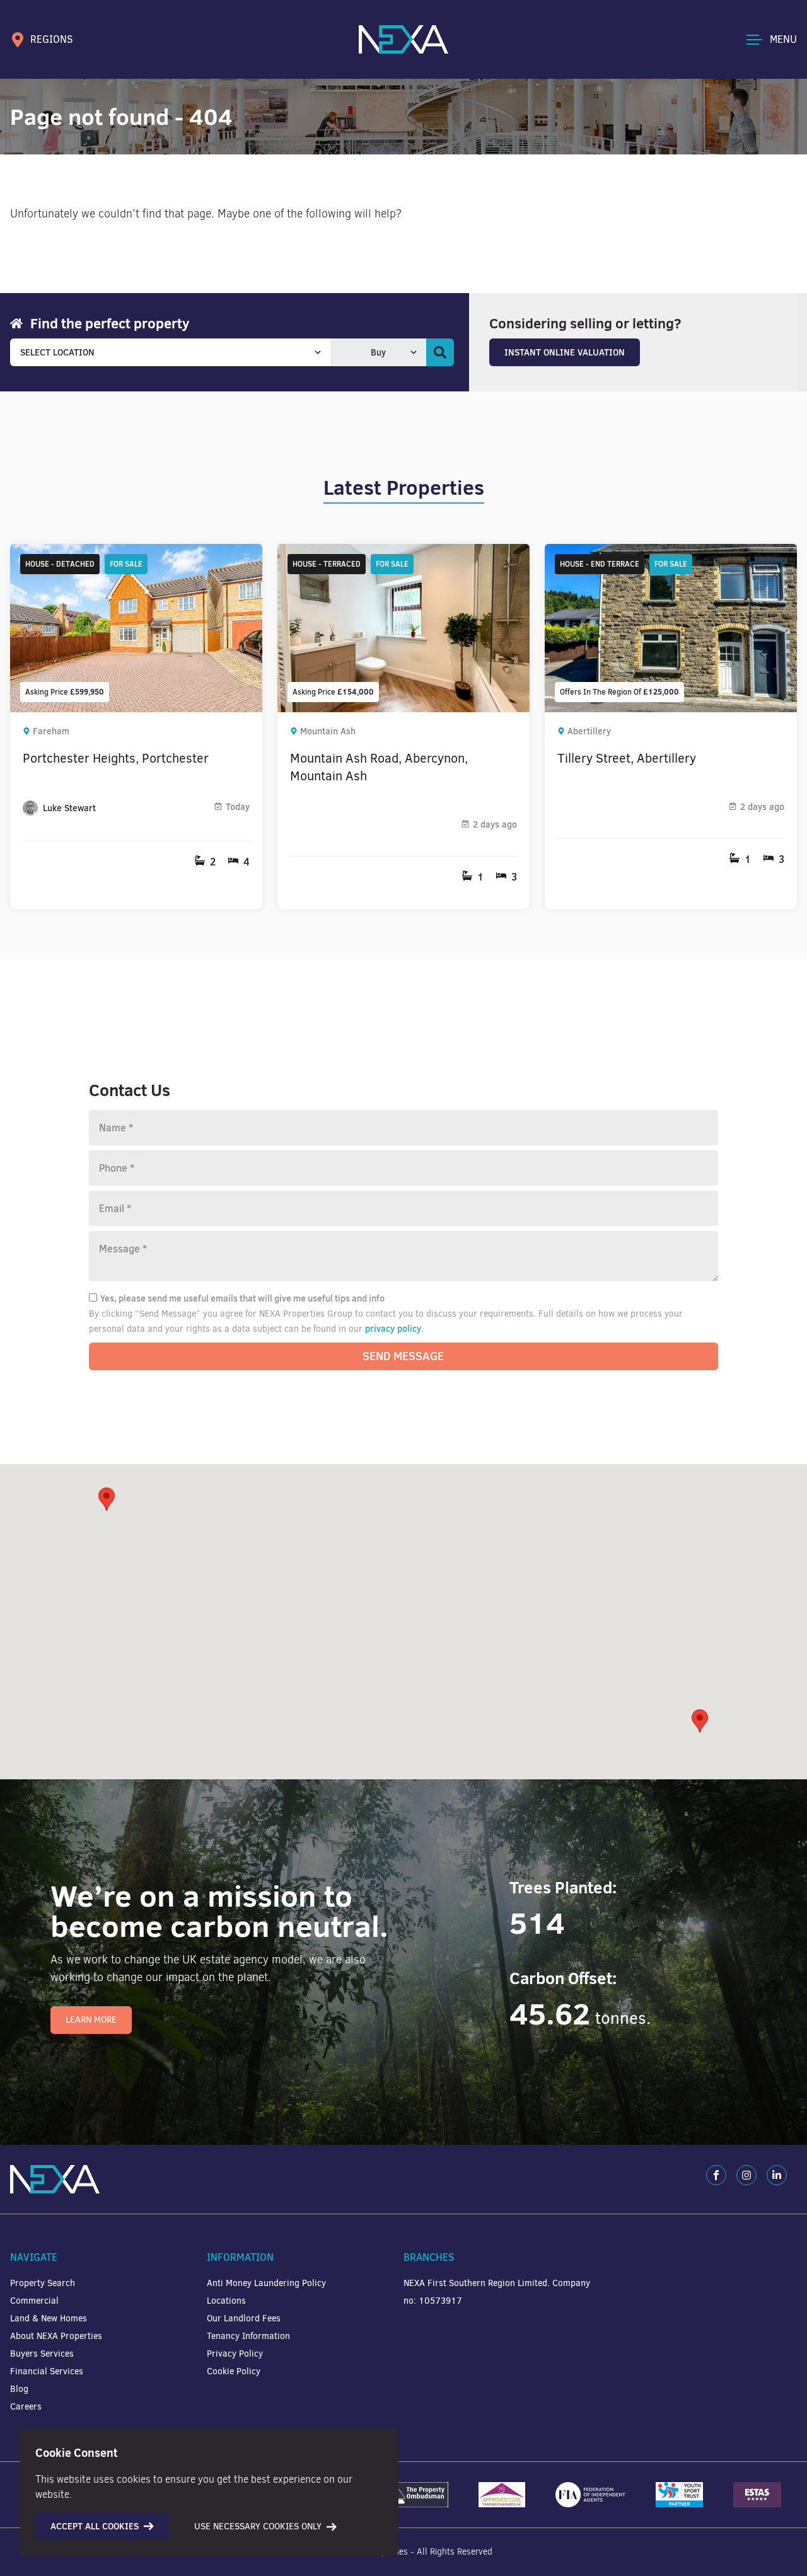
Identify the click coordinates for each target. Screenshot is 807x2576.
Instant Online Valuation (565, 352)
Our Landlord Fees (244, 2319)
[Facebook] (716, 2175)
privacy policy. (394, 1329)
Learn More (91, 2020)
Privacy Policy (235, 2354)
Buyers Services (42, 2354)
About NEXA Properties (56, 2336)
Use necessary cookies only (258, 2527)
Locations (226, 2301)
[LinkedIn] (777, 2175)
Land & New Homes (49, 2319)
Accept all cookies (95, 2526)
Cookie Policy (234, 2371)
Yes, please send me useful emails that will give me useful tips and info (242, 1298)
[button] (700, 1721)
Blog (19, 2389)
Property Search (43, 2283)
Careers (26, 2407)
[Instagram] (746, 2175)
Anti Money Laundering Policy (266, 2283)
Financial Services (47, 2371)
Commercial (34, 2301)
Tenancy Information (248, 2336)
